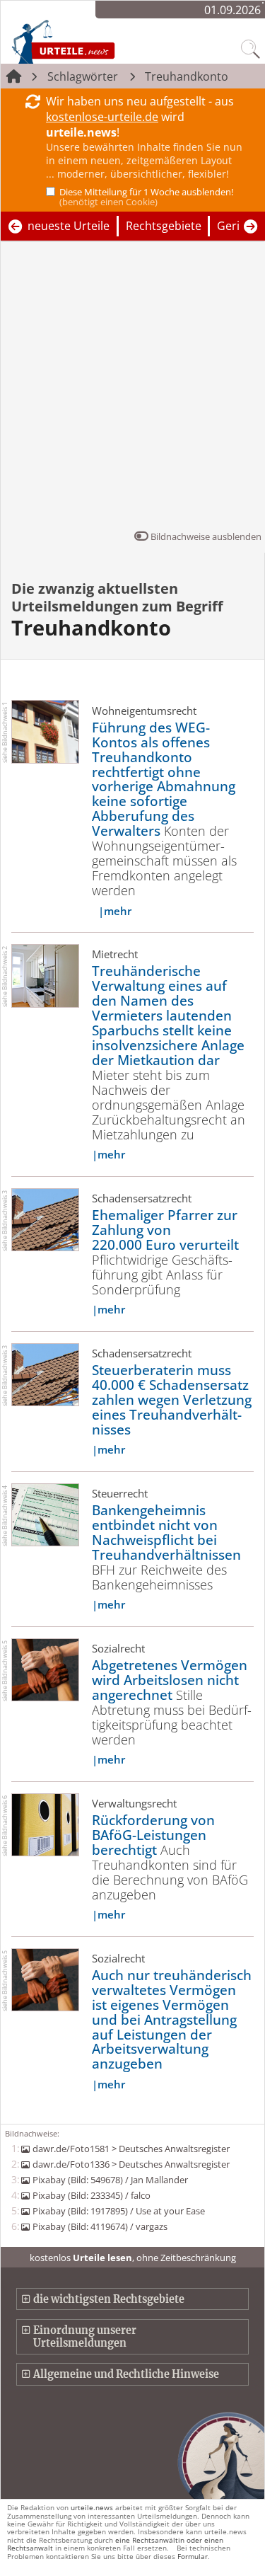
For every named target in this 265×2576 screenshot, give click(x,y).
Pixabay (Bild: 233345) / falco (91, 2195)
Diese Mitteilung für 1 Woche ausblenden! (146, 197)
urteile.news (92, 2507)
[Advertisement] (132, 389)
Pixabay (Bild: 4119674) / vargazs (100, 2226)
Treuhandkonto (187, 76)
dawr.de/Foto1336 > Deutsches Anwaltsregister (131, 2164)
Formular (193, 2556)
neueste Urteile (69, 226)
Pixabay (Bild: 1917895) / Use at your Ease (118, 2211)
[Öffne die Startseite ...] (93, 41)
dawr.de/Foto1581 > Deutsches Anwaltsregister (131, 2149)
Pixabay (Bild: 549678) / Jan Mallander (110, 2180)
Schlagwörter (83, 76)
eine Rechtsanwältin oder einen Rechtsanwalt (115, 2544)
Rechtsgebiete (164, 226)
